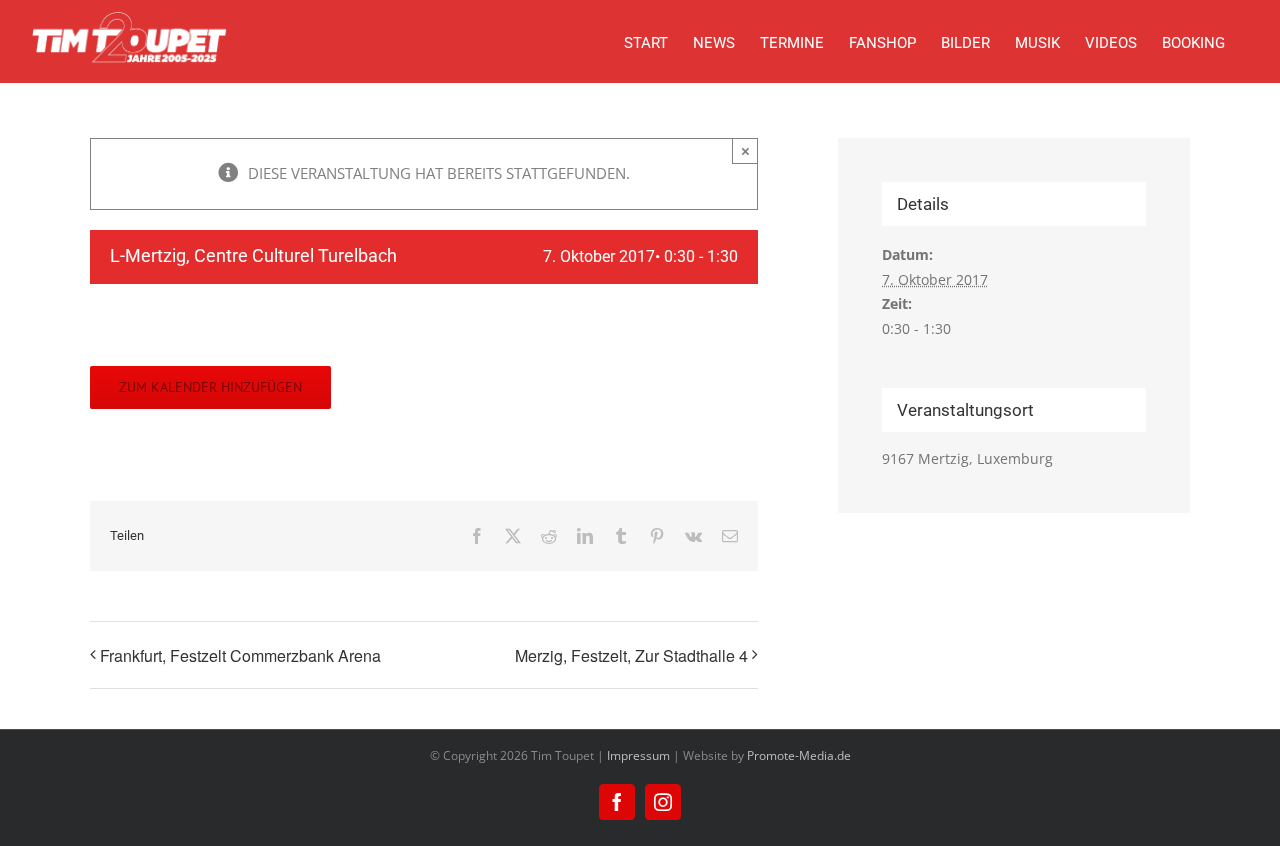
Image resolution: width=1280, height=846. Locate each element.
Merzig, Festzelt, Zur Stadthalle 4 (631, 655)
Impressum (638, 755)
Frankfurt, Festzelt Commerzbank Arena (240, 655)
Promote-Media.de (799, 755)
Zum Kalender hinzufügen (210, 387)
